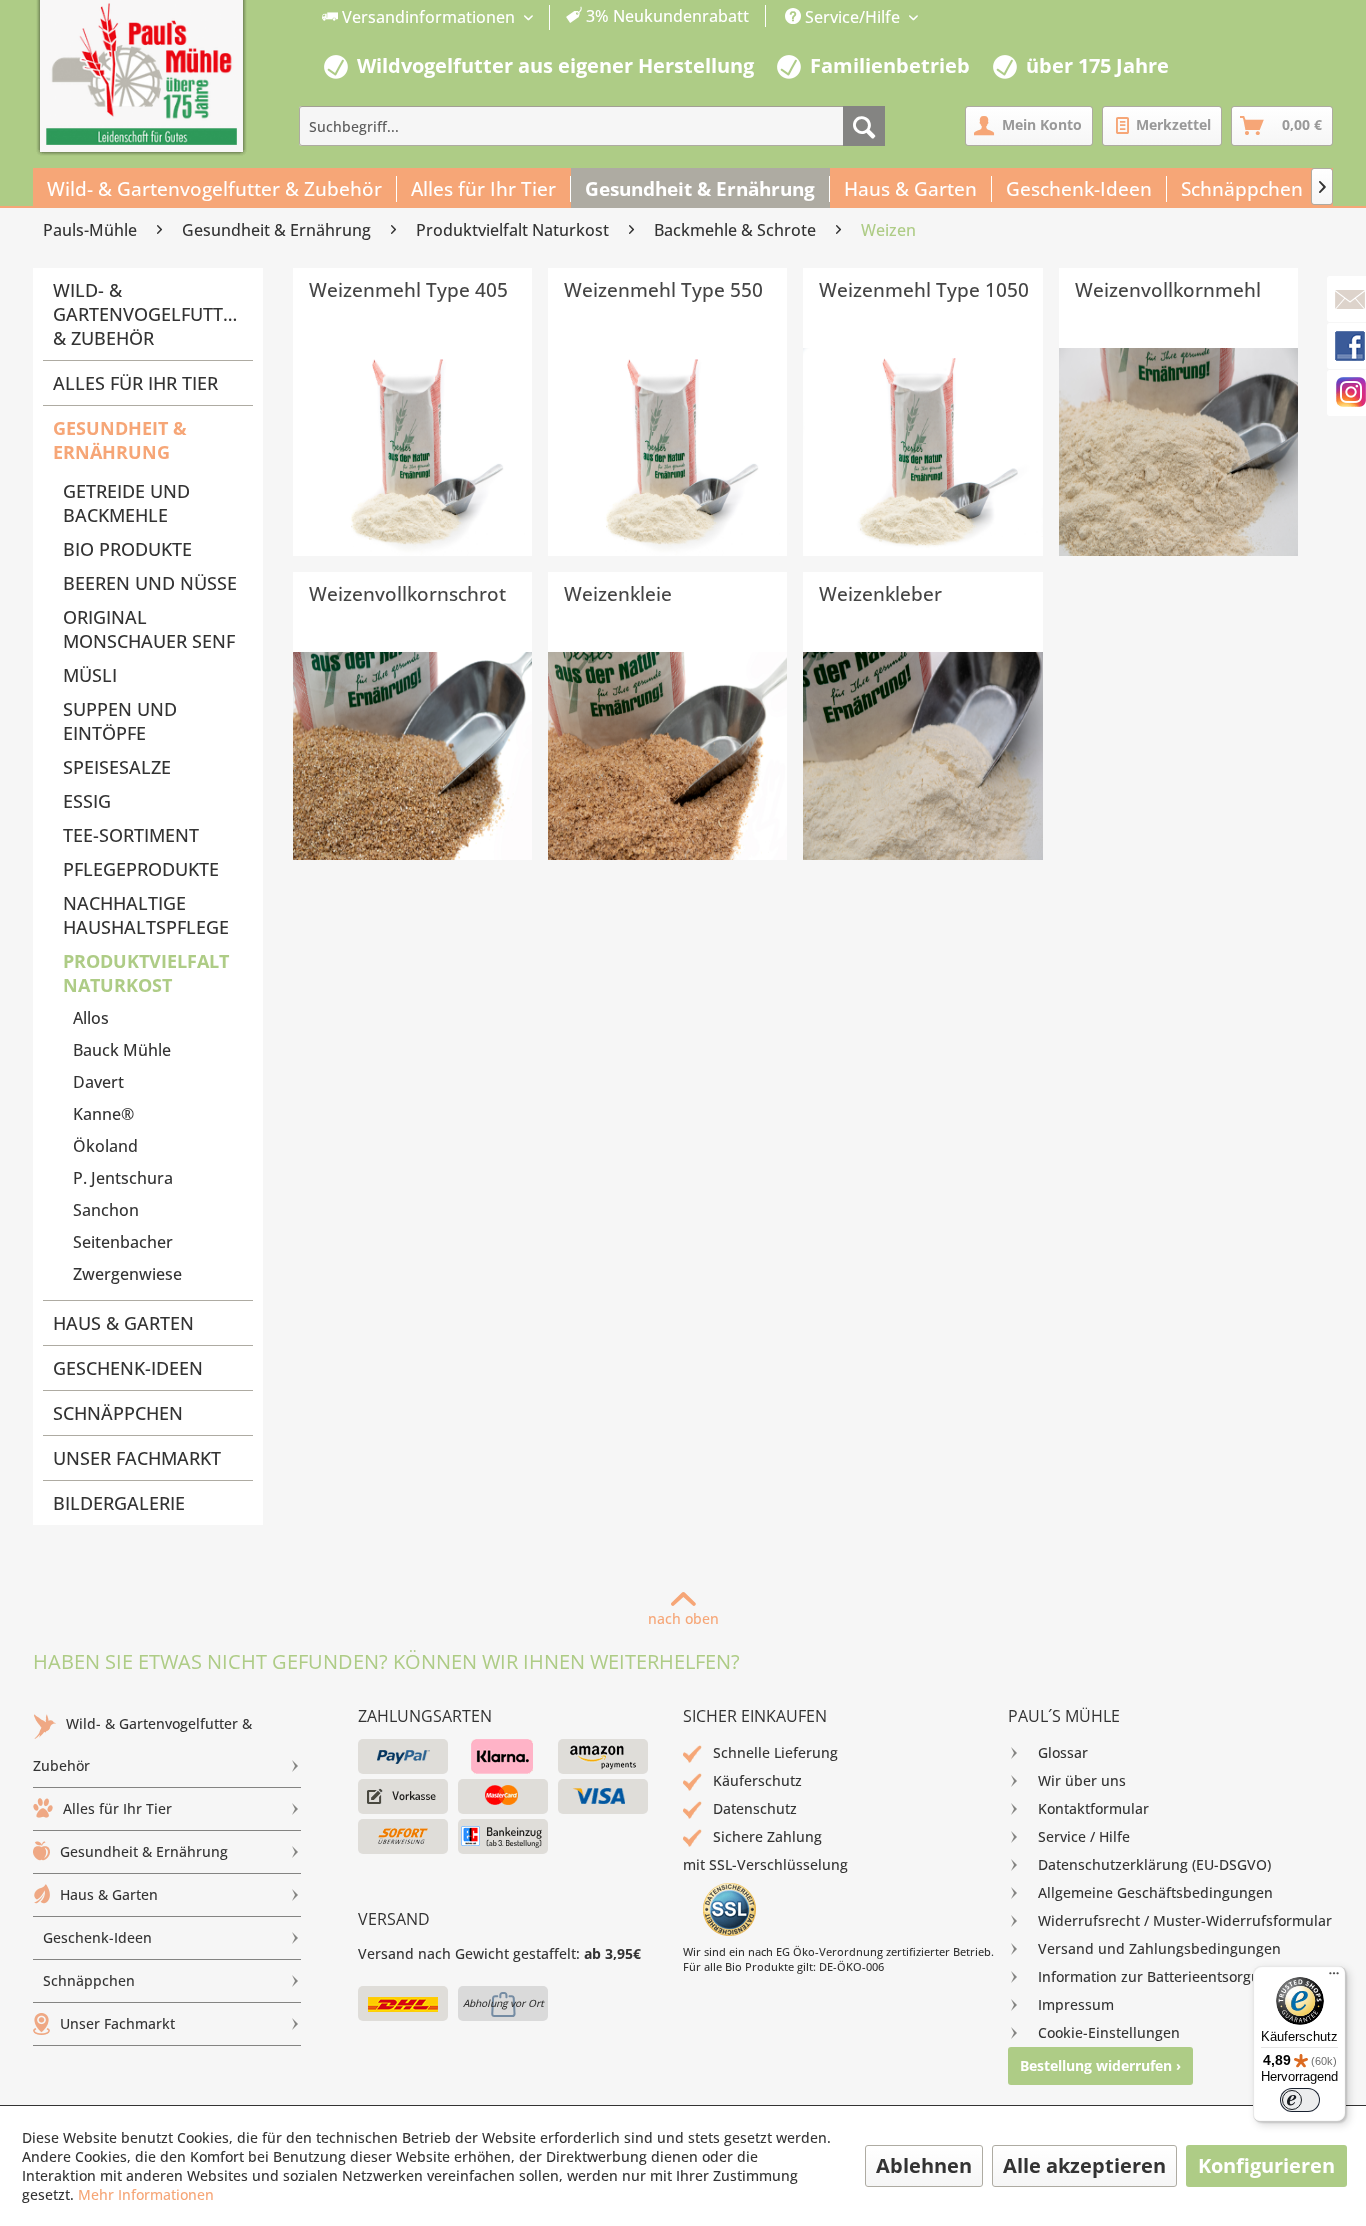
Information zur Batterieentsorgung (1157, 1976)
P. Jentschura (123, 1178)
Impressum (1076, 2004)
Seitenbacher (123, 1242)
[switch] (1300, 2100)
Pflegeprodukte (141, 869)
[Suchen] (864, 126)
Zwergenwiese (127, 1274)
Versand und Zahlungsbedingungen (1159, 1948)
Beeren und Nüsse (150, 583)
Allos (91, 1018)
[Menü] (1334, 1978)
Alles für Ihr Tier (135, 383)
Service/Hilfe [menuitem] (852, 17)
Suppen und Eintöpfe (120, 721)
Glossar (1063, 1752)
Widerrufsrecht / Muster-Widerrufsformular (1185, 1920)
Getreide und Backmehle (126, 503)
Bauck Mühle (122, 1050)
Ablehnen (924, 2165)
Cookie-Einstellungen (1109, 2032)
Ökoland (105, 1146)
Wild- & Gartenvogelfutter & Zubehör (148, 314)
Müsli (90, 675)
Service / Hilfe (1084, 1836)
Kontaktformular (1093, 1808)
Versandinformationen (428, 17)
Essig (87, 801)
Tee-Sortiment (131, 835)
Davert (98, 1082)
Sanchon (106, 1210)
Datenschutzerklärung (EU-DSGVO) (1154, 1864)
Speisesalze (117, 767)
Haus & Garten (123, 1323)
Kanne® (103, 1114)
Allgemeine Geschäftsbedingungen (1155, 1892)
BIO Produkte (127, 549)
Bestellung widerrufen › (1100, 2065)
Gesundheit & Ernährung (120, 440)
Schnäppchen (118, 1413)
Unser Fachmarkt (137, 1458)
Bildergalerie (119, 1503)
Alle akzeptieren (1084, 2165)
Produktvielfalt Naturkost (146, 973)
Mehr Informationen (146, 2194)
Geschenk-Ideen (128, 1368)
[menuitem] (536, 17)
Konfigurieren (1266, 2165)
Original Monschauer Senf (149, 629)
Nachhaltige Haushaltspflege (146, 915)
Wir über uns (1082, 1780)
